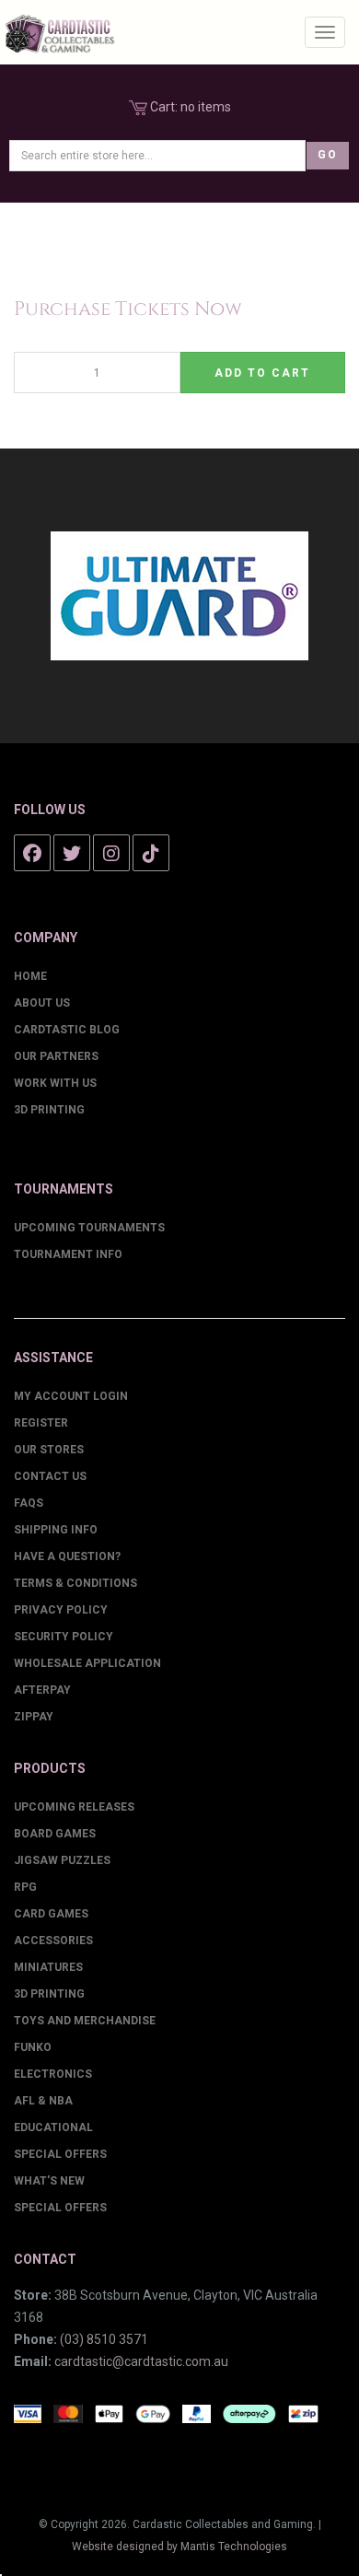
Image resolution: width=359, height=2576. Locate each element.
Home (30, 976)
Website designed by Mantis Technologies (179, 2547)
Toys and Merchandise (85, 2021)
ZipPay (34, 1717)
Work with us (55, 1083)
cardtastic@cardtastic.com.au (141, 2361)
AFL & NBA (43, 2101)
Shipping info (56, 1530)
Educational (53, 2127)
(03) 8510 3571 (104, 2339)
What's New (49, 2181)
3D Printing (49, 1110)
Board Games (55, 1834)
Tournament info (68, 1254)
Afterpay (42, 1690)
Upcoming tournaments (89, 1228)
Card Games (51, 1914)
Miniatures (48, 1967)
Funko (33, 2047)
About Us (42, 1003)
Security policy (64, 1637)
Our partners (56, 1056)
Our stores (49, 1450)
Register (41, 1423)
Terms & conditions (75, 1583)
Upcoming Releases (74, 1807)
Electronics (53, 2074)
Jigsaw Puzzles (62, 1860)
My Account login (71, 1396)
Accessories (53, 1941)
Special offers (60, 2208)
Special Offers (60, 2154)
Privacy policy (61, 1610)
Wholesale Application (87, 1663)
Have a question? (67, 1556)
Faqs (29, 1503)
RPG (25, 1887)
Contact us (50, 1476)
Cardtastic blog (67, 1030)
